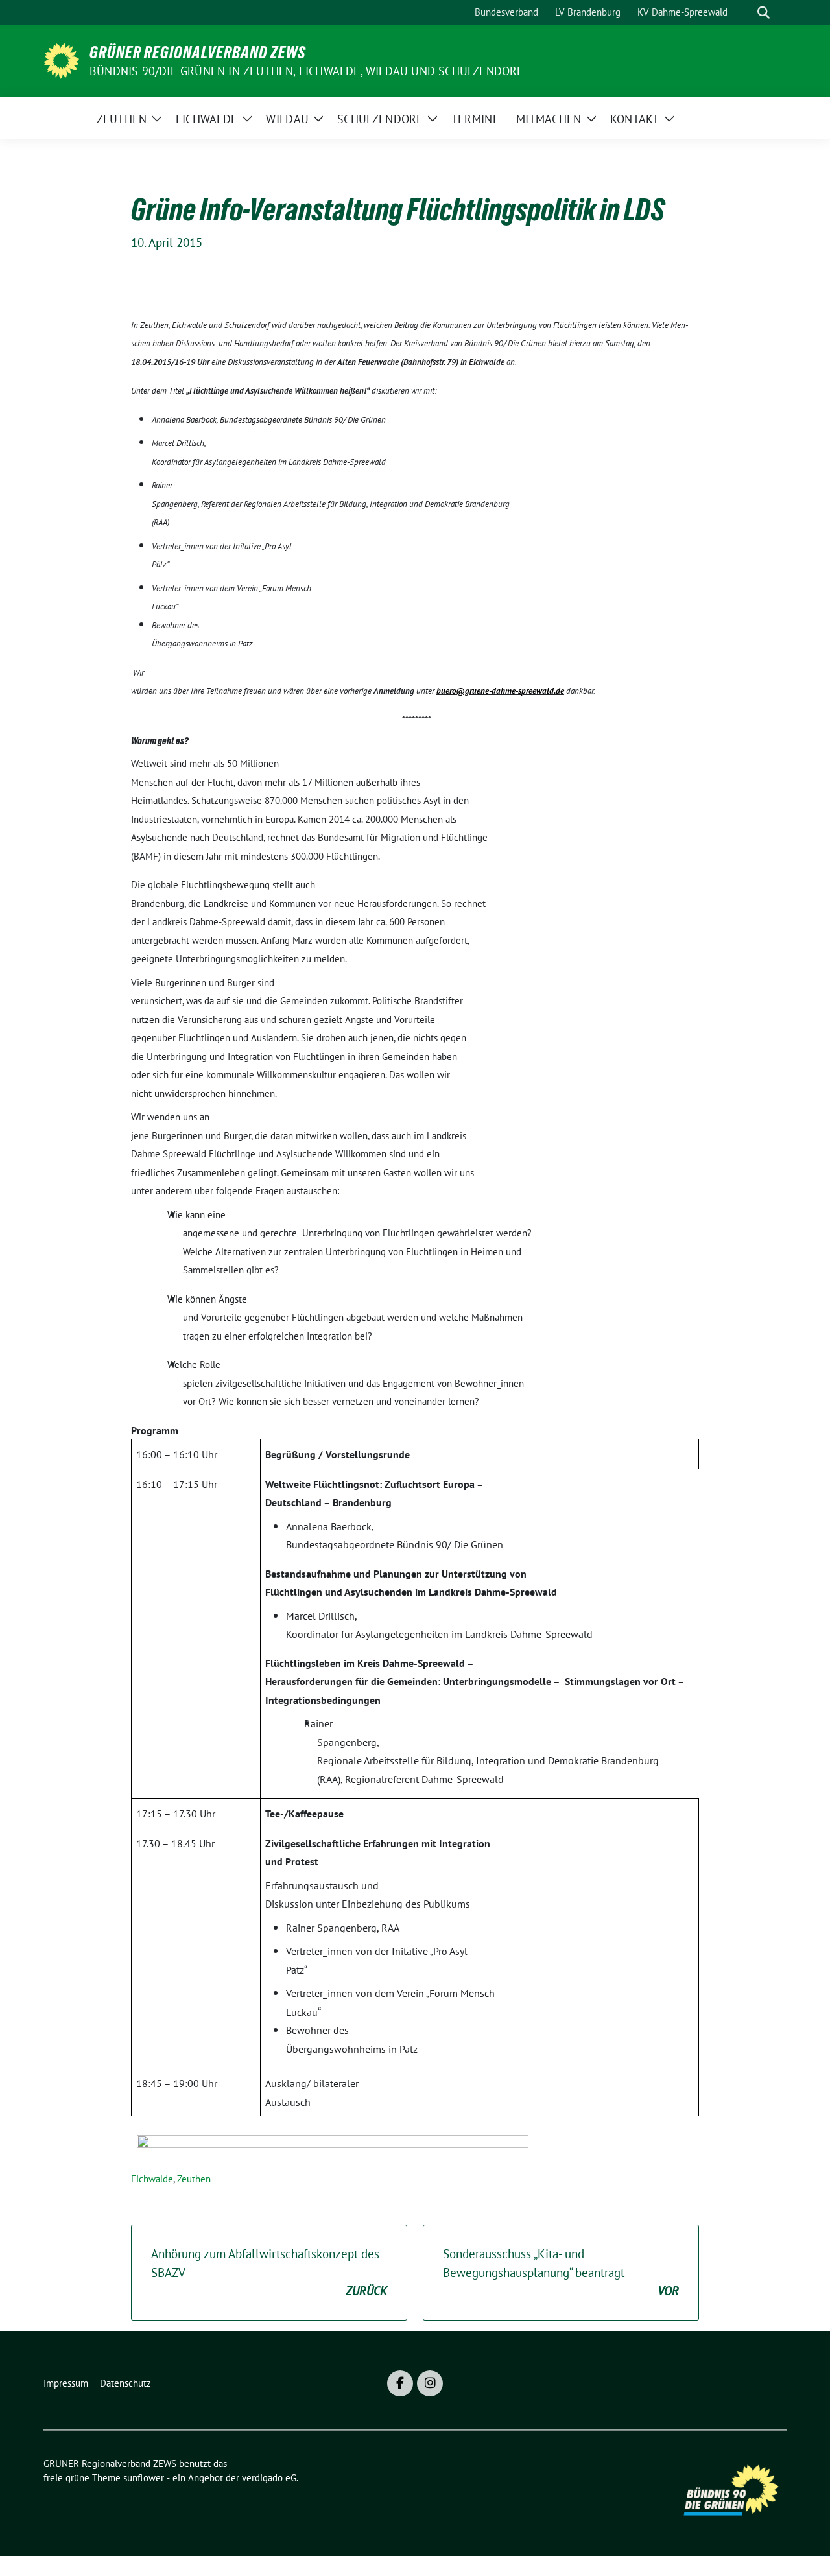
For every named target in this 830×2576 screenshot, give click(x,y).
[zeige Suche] (764, 13)
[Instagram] (430, 2383)
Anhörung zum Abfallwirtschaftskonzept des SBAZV (269, 2272)
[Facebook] (400, 2383)
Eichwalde (152, 2179)
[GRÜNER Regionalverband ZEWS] (61, 60)
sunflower (144, 2478)
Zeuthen (194, 2179)
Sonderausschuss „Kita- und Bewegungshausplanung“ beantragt (561, 2272)
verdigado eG (269, 2478)
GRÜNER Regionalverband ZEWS (198, 53)
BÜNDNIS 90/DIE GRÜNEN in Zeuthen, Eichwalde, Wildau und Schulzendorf (306, 71)
